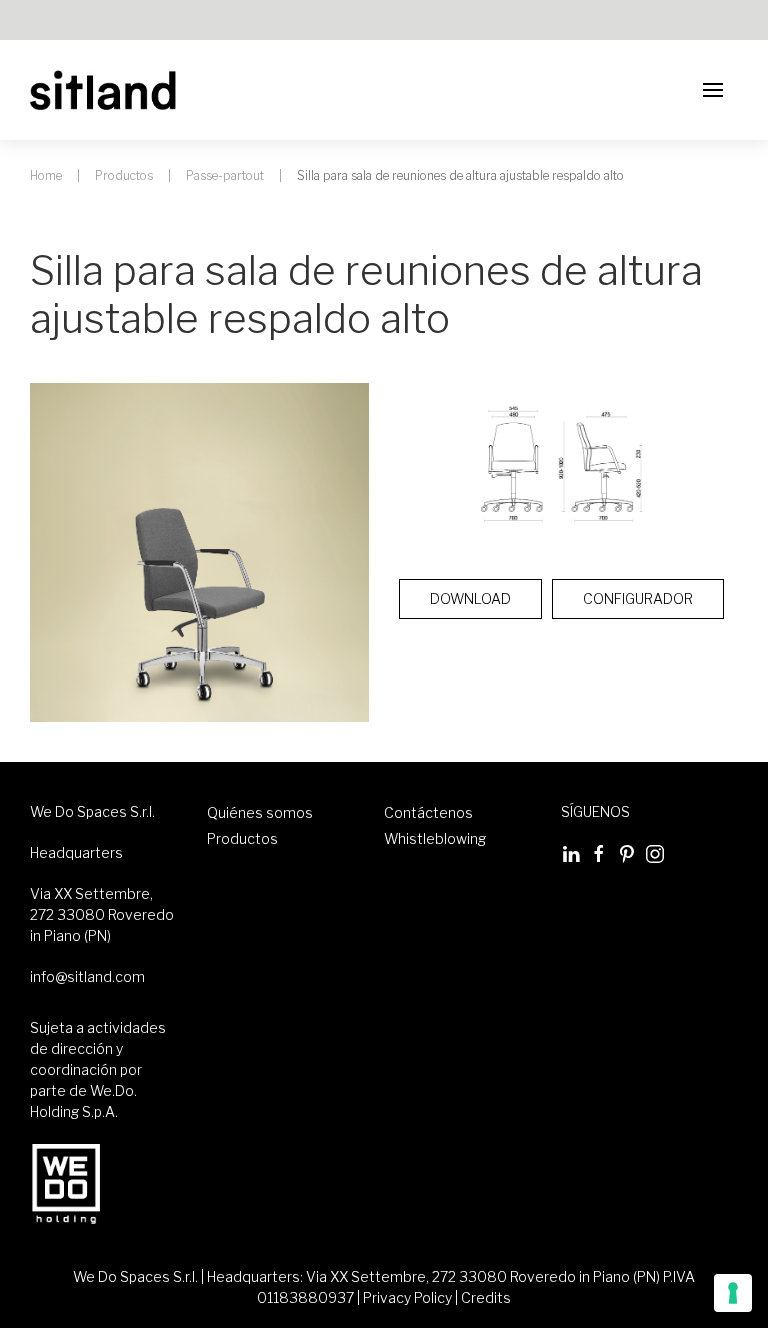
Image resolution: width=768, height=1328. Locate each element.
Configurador (638, 598)
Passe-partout (225, 175)
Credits (486, 1297)
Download (470, 598)
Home (46, 175)
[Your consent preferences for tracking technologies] (733, 1293)
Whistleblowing (435, 838)
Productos (124, 175)
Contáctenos (428, 812)
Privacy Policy (407, 1297)
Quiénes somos (260, 812)
